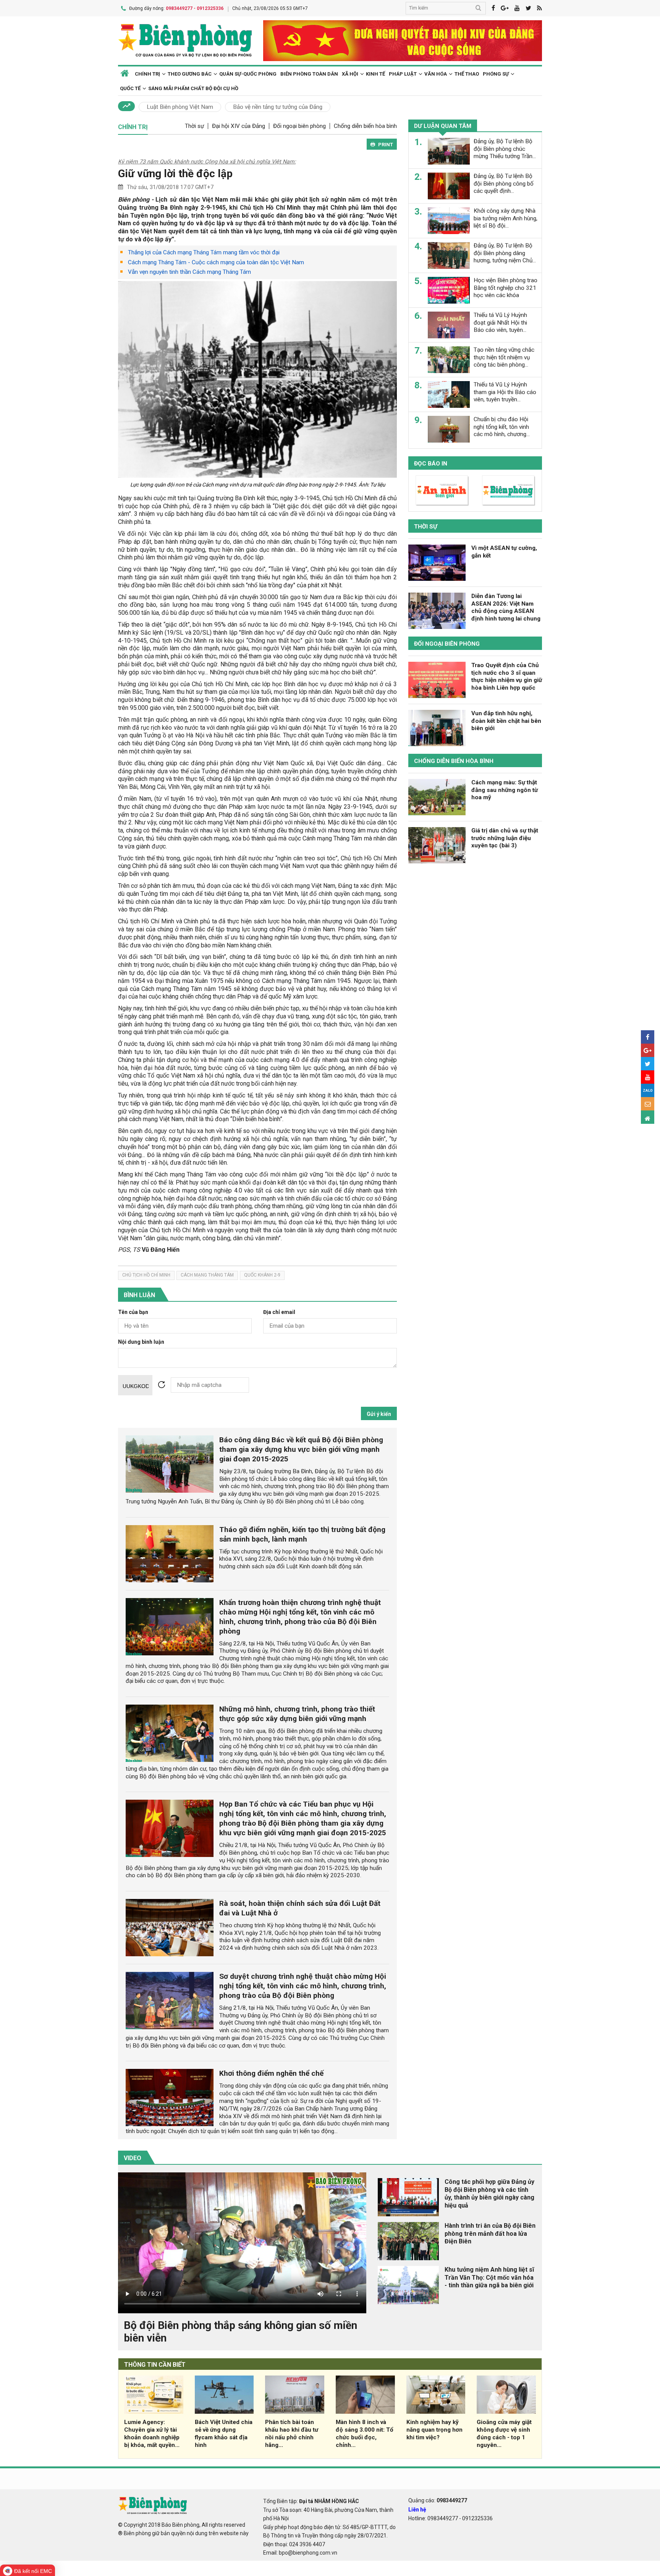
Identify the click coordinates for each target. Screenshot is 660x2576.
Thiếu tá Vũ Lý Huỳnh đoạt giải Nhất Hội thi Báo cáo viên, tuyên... (500, 323)
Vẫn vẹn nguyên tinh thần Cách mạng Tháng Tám (189, 272)
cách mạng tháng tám (207, 1275)
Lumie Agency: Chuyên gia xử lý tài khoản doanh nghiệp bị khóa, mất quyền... (152, 2433)
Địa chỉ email (279, 1312)
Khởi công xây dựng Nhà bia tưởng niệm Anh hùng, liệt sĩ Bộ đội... (506, 218)
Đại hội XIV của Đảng (239, 126)
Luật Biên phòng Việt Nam (180, 107)
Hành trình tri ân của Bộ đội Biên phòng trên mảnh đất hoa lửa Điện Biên (490, 2234)
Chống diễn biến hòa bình (365, 126)
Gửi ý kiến (379, 1414)
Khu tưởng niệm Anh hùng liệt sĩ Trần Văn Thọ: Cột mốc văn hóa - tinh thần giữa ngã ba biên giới (489, 2278)
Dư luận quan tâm (443, 126)
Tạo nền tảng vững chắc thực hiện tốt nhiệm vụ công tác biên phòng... (504, 357)
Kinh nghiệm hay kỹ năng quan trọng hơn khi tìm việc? (434, 2430)
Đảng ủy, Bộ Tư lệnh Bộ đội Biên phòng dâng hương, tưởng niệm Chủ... (505, 253)
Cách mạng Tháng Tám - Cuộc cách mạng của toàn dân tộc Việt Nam (216, 262)
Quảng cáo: (438, 2500)
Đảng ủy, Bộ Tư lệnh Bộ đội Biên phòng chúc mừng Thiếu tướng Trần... (505, 149)
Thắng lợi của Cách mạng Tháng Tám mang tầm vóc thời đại (204, 252)
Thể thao (467, 74)
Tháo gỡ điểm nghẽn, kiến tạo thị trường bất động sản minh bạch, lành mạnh (302, 1534)
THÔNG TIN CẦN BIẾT (155, 2365)
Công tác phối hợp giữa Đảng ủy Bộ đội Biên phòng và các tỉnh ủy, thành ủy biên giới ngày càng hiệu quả (489, 2194)
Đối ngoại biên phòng (299, 126)
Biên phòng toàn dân (309, 74)
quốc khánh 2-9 (262, 1275)
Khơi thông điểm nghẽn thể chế (271, 2073)
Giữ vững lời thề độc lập (175, 174)
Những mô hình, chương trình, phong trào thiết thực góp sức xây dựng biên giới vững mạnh (297, 1714)
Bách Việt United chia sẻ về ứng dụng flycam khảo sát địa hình (224, 2433)
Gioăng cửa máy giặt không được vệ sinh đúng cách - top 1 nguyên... (504, 2433)
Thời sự (194, 126)
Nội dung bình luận (141, 1342)
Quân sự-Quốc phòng (248, 74)
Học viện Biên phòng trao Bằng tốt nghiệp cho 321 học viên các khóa (506, 288)
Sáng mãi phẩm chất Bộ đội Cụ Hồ (193, 88)
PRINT (386, 145)
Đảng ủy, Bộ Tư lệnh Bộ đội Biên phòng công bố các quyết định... (504, 184)
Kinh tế (375, 74)
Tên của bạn (133, 1312)
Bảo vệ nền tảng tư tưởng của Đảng (278, 107)
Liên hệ (417, 2510)
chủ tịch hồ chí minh (146, 1275)
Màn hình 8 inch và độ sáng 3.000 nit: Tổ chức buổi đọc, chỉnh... (365, 2433)
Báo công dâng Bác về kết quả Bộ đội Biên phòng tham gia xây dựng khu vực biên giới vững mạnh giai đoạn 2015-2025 (301, 1449)
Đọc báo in (431, 464)
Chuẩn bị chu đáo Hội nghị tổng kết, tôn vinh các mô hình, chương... (502, 427)
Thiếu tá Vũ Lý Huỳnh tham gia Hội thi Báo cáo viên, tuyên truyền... (505, 392)
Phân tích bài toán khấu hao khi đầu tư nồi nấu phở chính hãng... (292, 2433)
